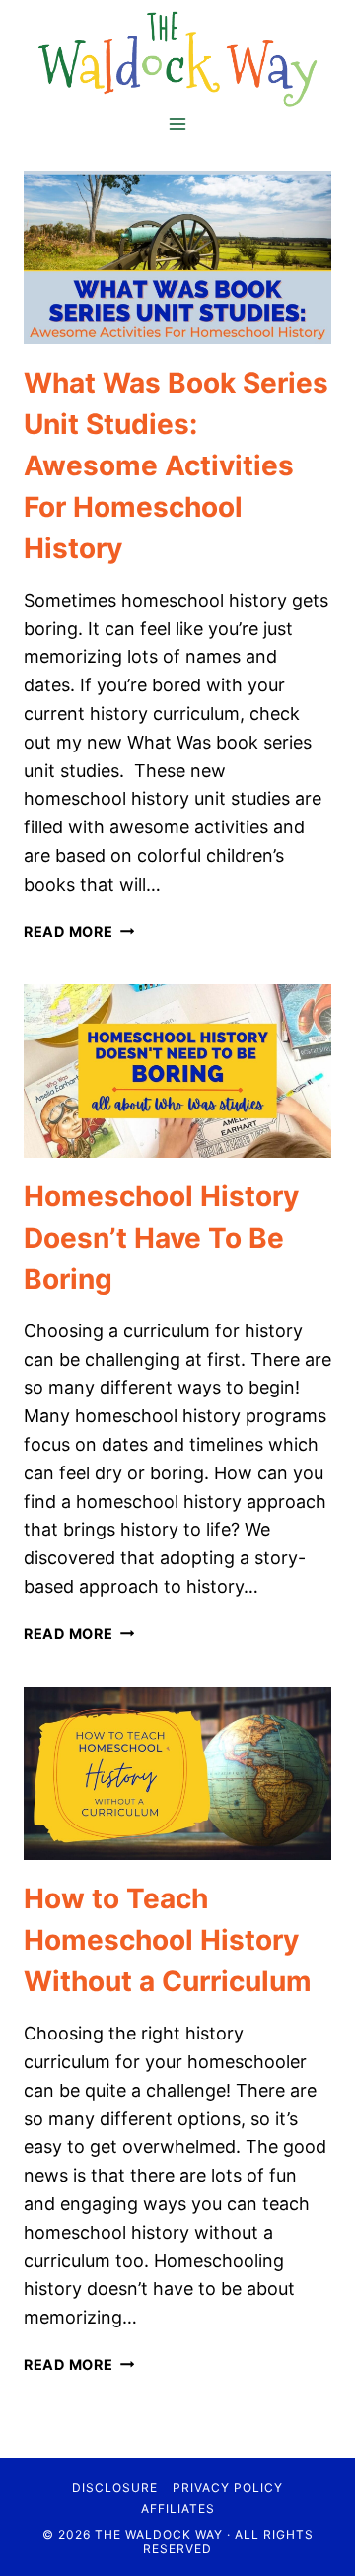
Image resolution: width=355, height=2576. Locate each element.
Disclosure (115, 2488)
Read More (79, 931)
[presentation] (177, 257)
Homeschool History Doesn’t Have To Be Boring (161, 1238)
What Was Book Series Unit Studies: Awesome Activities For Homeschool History (176, 465)
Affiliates (178, 2508)
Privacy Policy (228, 2488)
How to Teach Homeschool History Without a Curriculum (168, 1940)
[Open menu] (178, 124)
